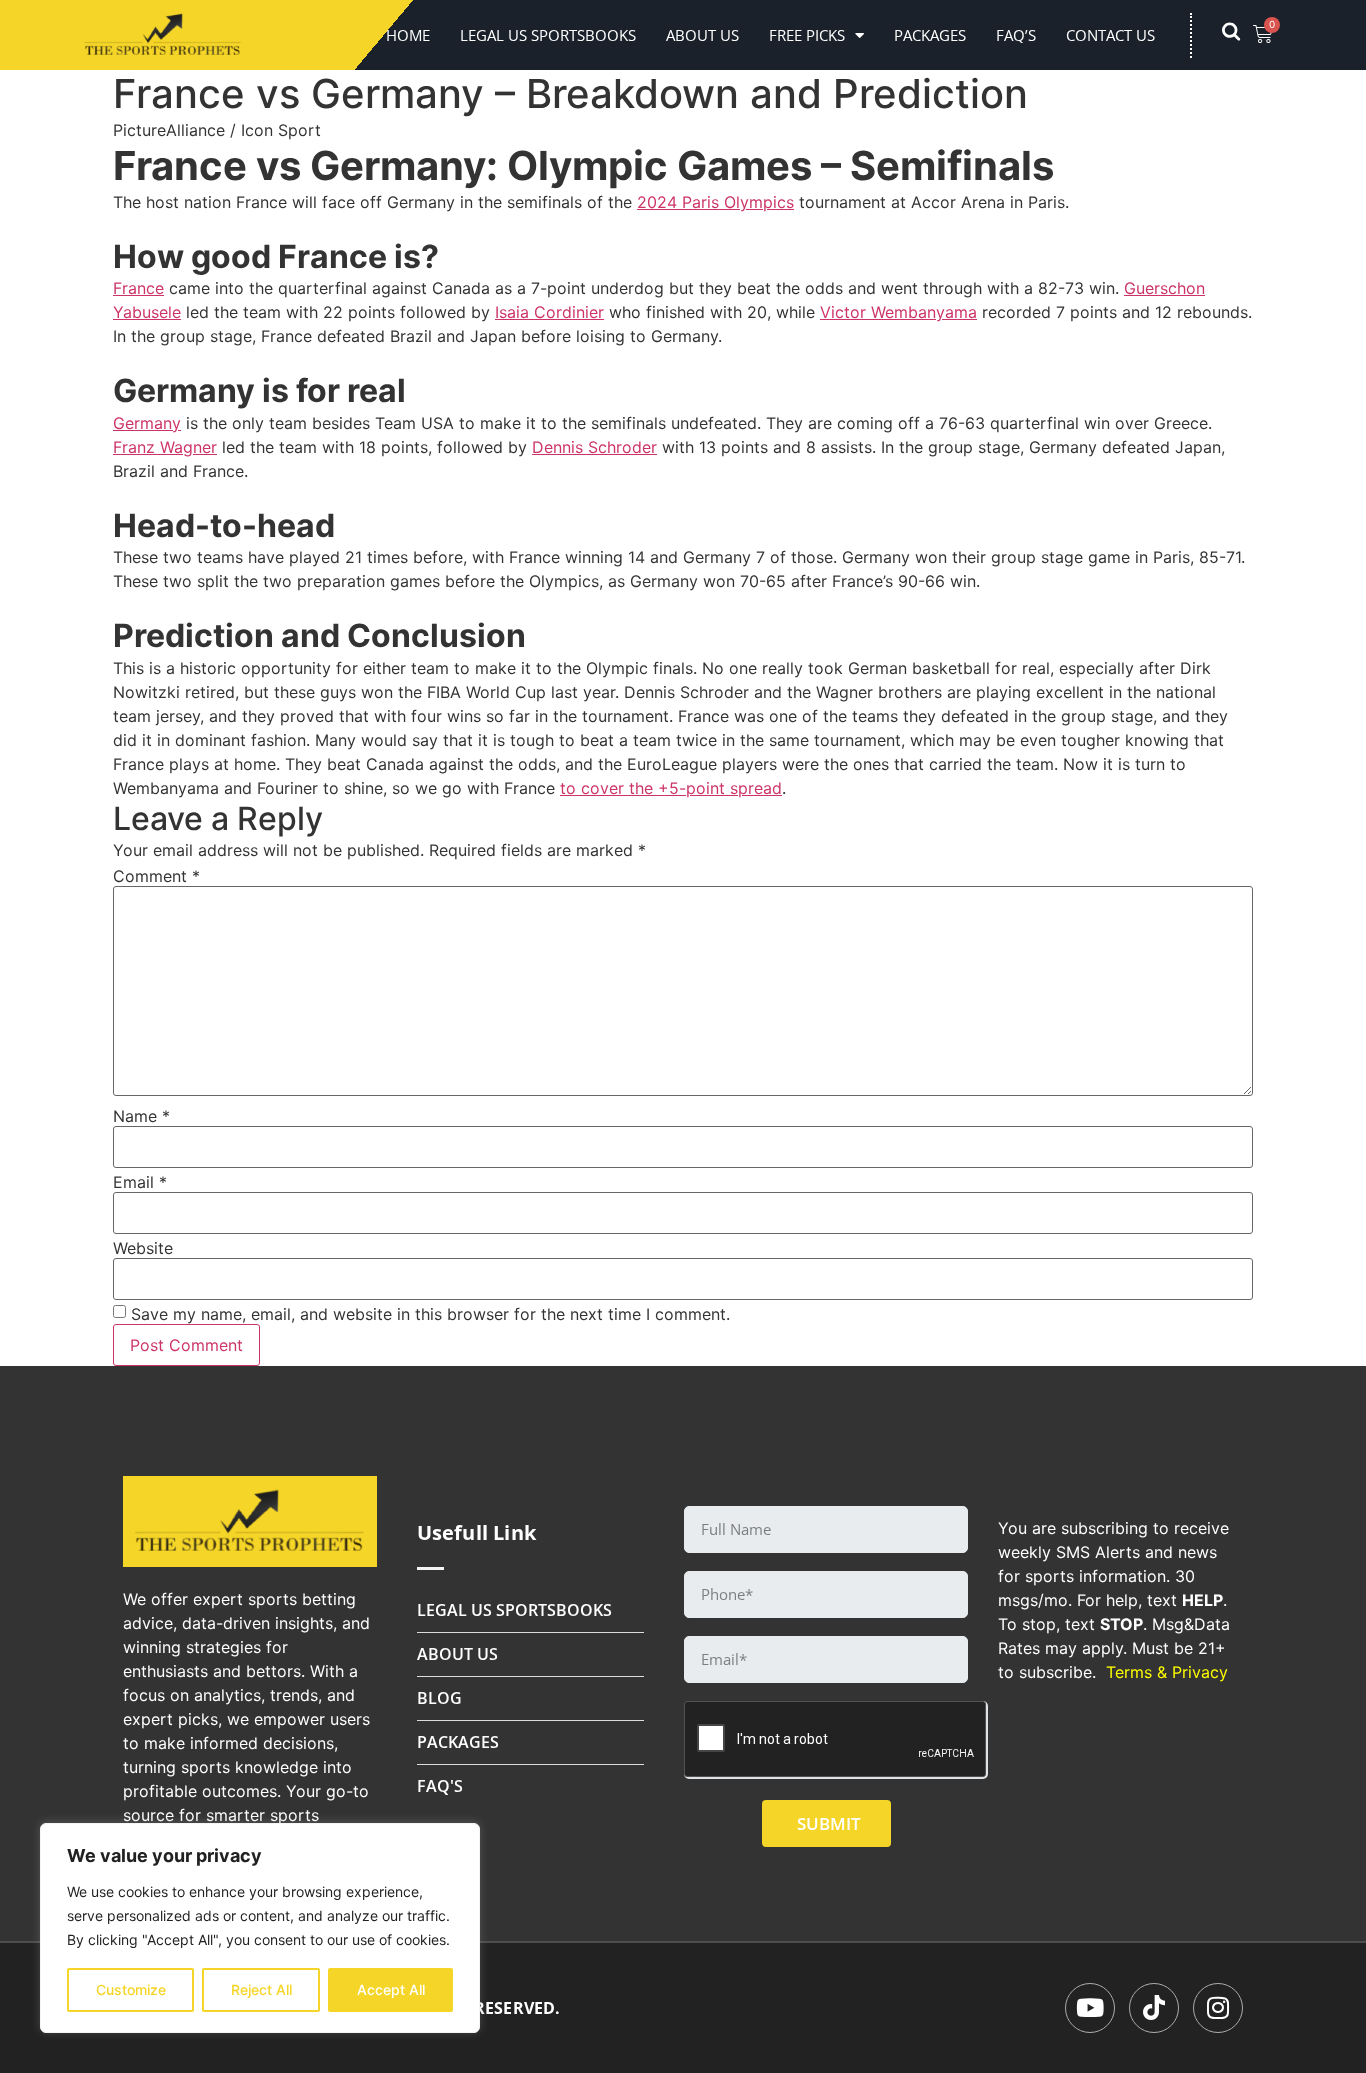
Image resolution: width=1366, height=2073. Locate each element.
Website (143, 1248)
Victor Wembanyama (898, 312)
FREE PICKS (807, 35)
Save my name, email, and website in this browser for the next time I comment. (430, 1314)
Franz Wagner (165, 447)
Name (141, 1116)
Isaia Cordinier (549, 312)
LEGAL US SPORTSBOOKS (548, 35)
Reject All (261, 1989)
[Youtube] (1090, 2008)
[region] (260, 1928)
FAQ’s (1016, 35)
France (138, 288)
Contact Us (1110, 35)
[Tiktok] (1154, 2008)
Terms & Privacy (1167, 1672)
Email (140, 1182)
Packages (930, 35)
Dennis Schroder (594, 447)
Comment (156, 876)
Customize (131, 1989)
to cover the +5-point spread (671, 788)
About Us (702, 35)
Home (408, 35)
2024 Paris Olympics (715, 202)
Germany (147, 423)
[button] (1241, 35)
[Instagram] (1218, 2008)
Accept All (391, 1989)
